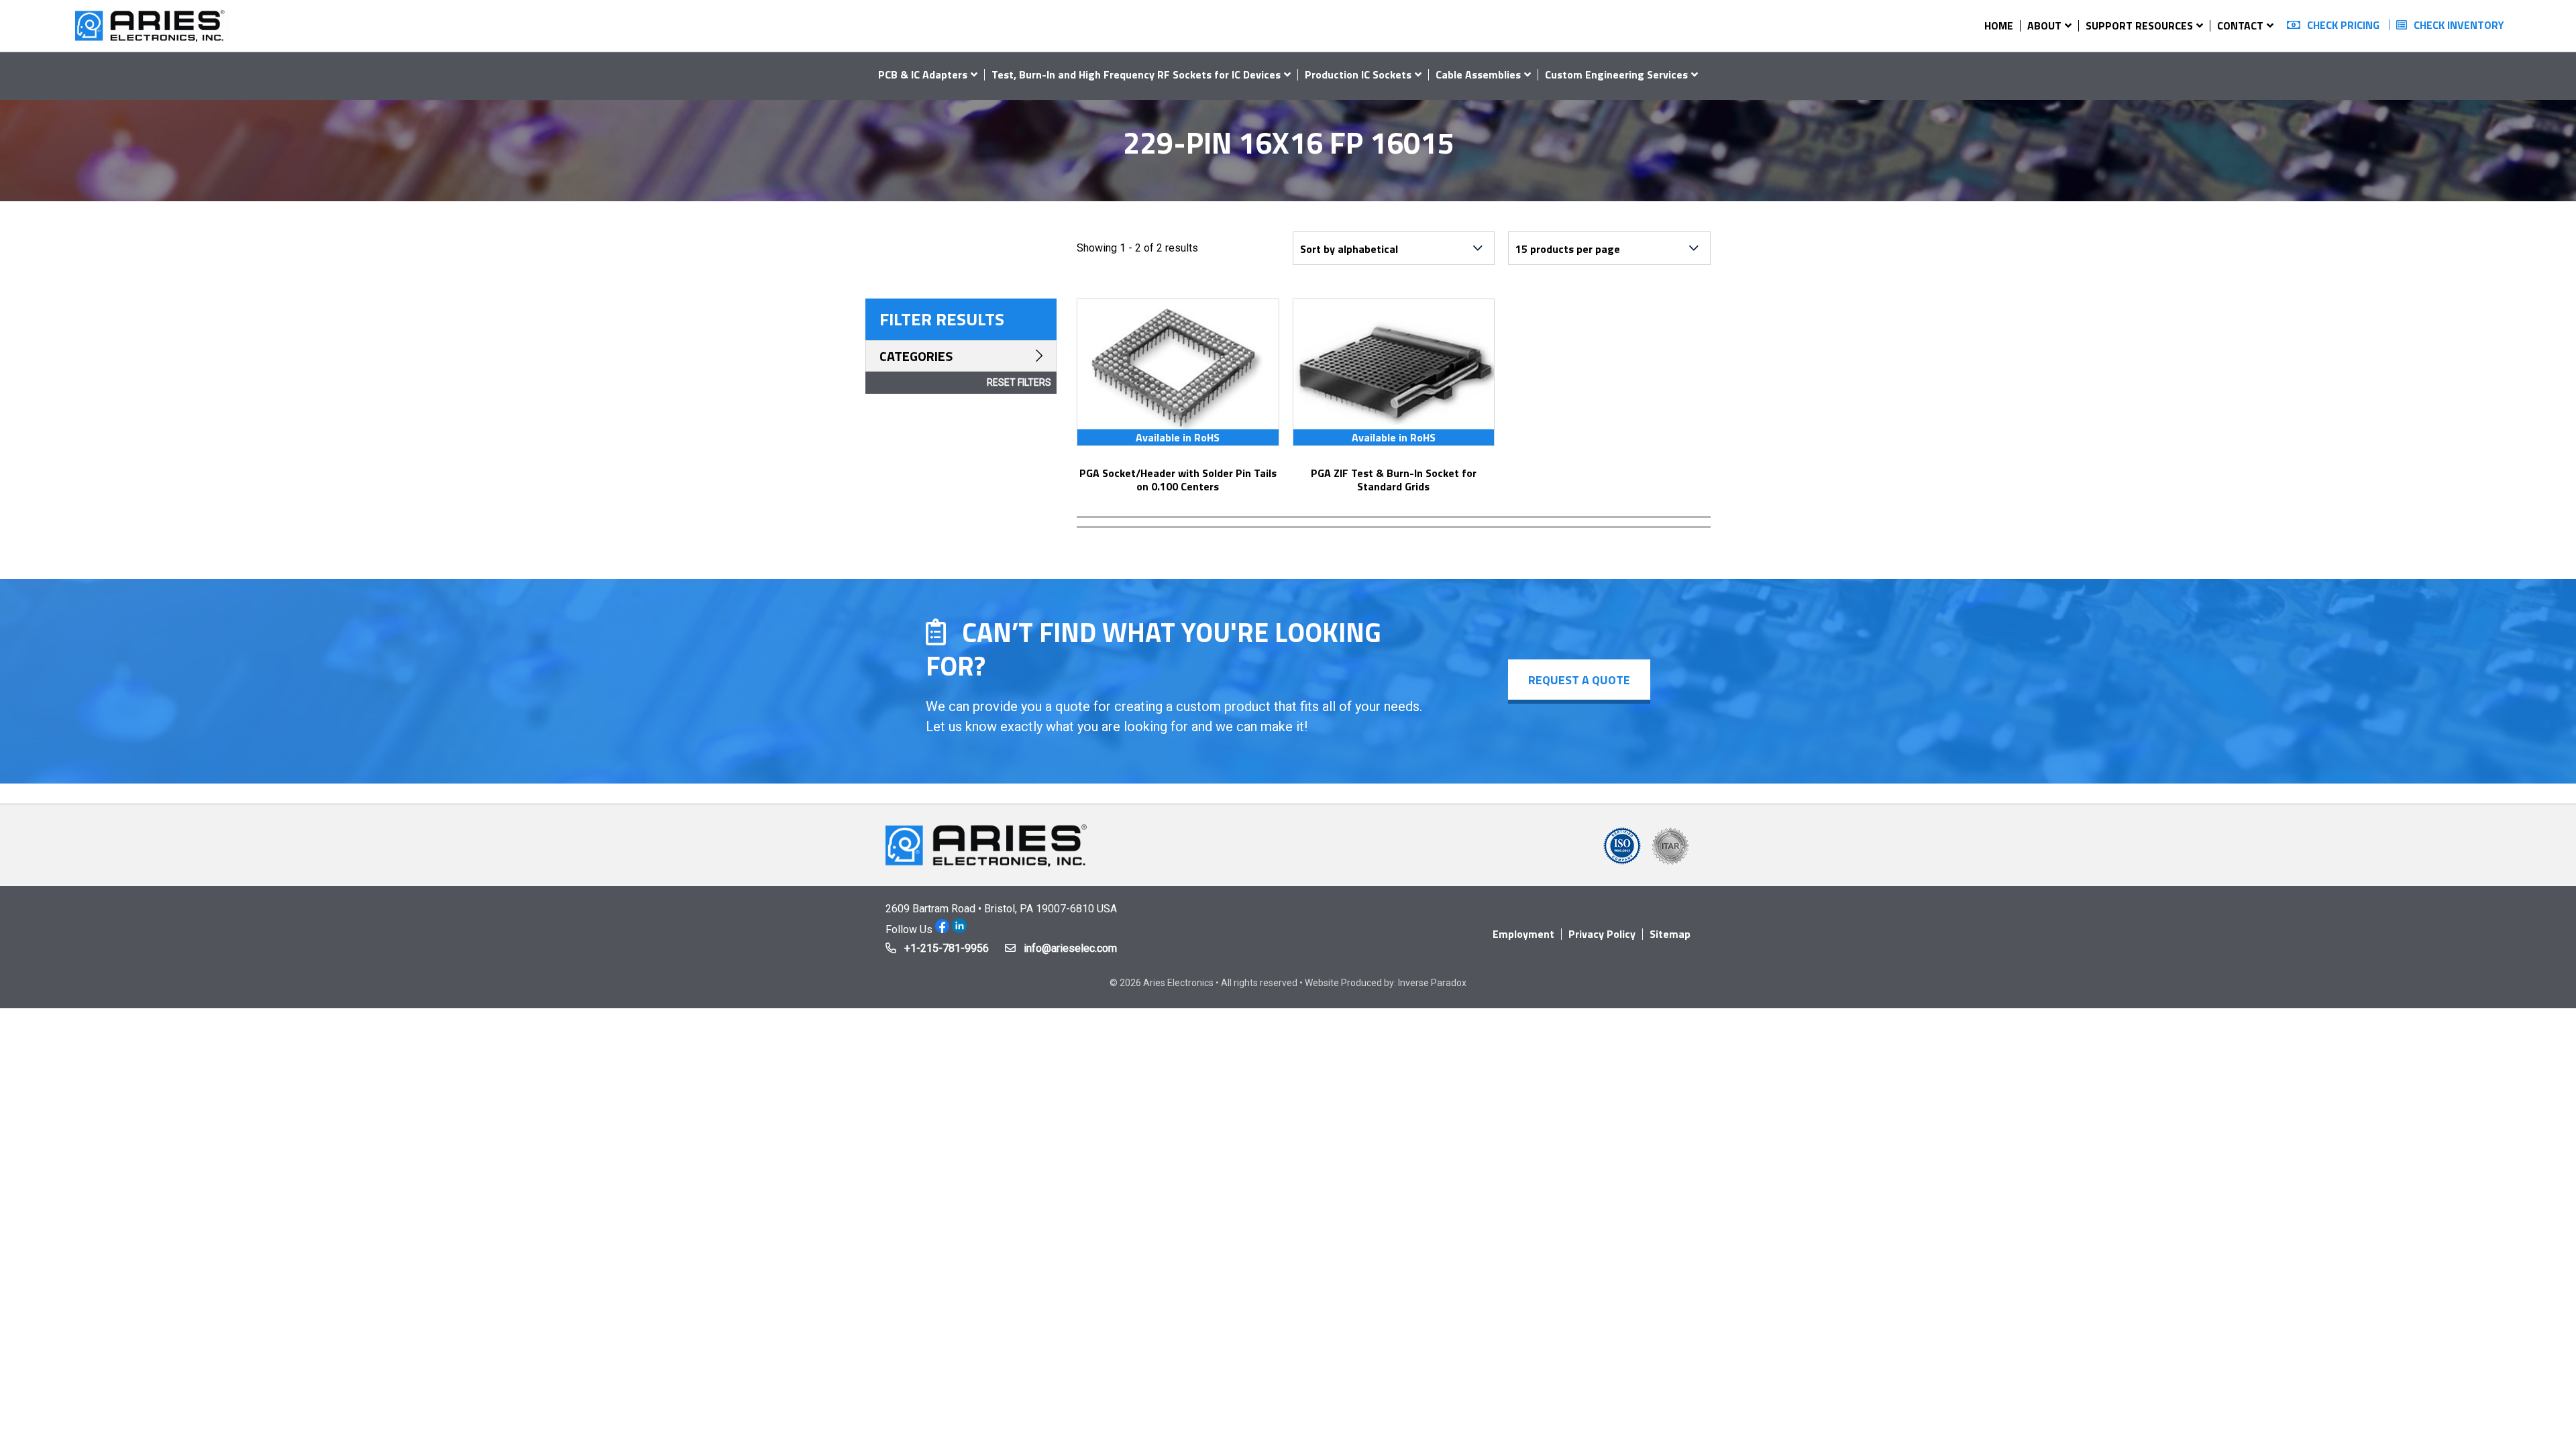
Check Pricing (2343, 25)
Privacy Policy (1602, 934)
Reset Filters (1019, 382)
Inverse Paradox (1432, 983)
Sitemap (1670, 934)
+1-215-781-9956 (947, 948)
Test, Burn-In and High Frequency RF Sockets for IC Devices (1136, 74)
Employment (1523, 934)
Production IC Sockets (1358, 74)
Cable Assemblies (1478, 74)
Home (1999, 25)
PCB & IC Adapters (923, 74)
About (2044, 25)
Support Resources (2139, 25)
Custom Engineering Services (1616, 74)
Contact (2240, 25)
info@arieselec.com (1070, 948)
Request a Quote (1579, 680)
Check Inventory (2459, 25)
